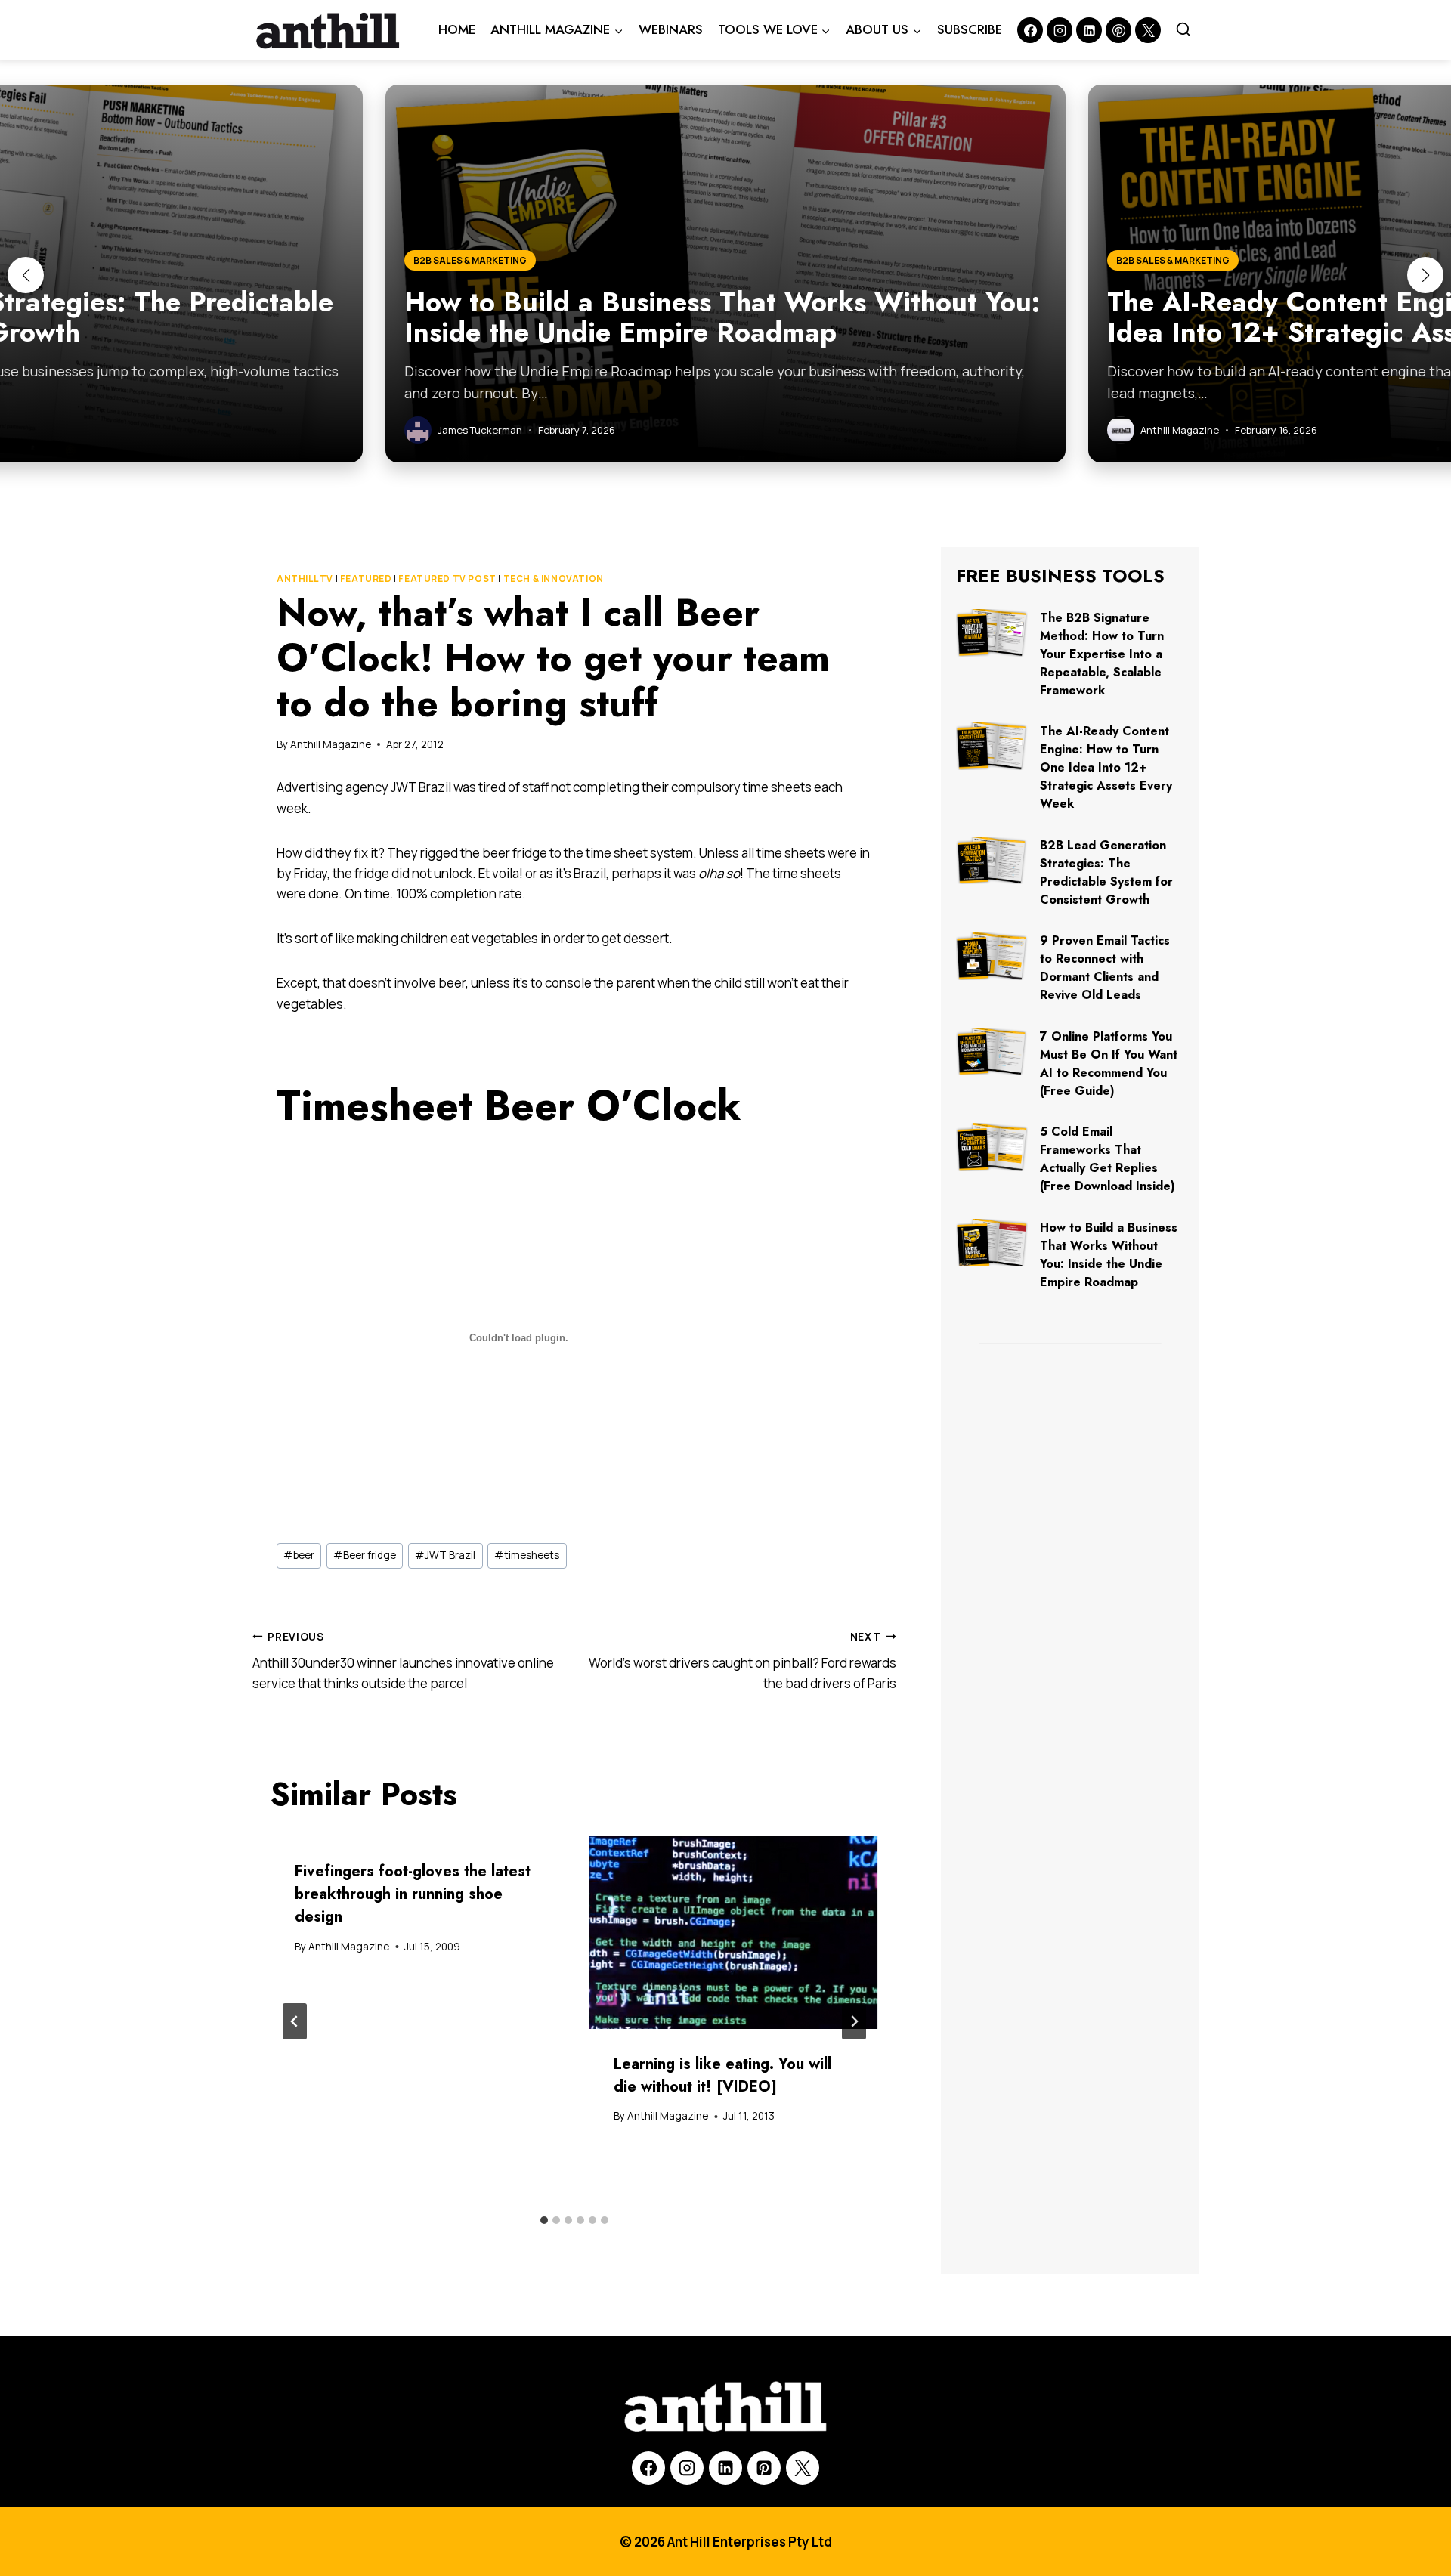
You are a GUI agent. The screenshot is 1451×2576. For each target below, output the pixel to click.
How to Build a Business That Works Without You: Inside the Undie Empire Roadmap (1109, 1255)
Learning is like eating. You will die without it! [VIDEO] (722, 2075)
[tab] (544, 2220)
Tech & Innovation (554, 578)
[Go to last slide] (295, 2021)
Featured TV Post (447, 578)
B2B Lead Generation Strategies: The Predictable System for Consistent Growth (1106, 872)
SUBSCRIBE (970, 29)
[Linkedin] (1089, 30)
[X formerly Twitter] (1148, 30)
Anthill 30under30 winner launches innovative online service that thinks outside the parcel (403, 1661)
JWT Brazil (445, 1555)
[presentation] (734, 1933)
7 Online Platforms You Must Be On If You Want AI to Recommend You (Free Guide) (1109, 1064)
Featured (366, 578)
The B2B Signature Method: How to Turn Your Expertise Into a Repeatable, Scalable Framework (1102, 654)
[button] (26, 275)
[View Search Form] (1183, 30)
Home (457, 29)
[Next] (854, 2021)
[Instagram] (1060, 30)
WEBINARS (671, 29)
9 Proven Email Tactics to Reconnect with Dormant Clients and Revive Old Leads (1105, 968)
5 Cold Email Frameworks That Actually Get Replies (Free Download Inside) (1108, 1159)
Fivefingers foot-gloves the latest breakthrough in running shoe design (413, 1894)
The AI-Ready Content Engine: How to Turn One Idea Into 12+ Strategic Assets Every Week (1106, 767)
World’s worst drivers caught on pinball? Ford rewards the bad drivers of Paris (743, 1661)
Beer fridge (365, 1555)
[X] (803, 2468)
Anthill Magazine (331, 744)
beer (299, 1555)
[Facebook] (1030, 30)
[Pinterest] (1118, 30)
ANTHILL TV (305, 578)
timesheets (527, 1555)
